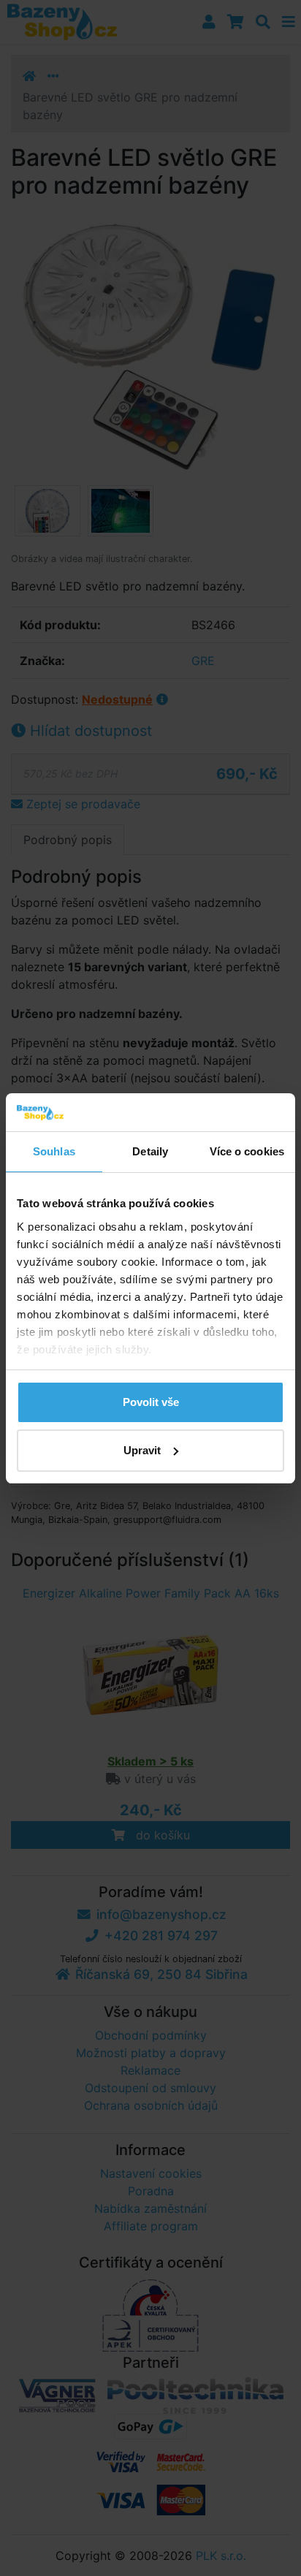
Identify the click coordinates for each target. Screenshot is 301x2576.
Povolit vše (151, 1402)
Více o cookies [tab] (247, 1151)
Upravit (142, 1450)
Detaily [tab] (150, 1151)
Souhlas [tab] (54, 1151)
